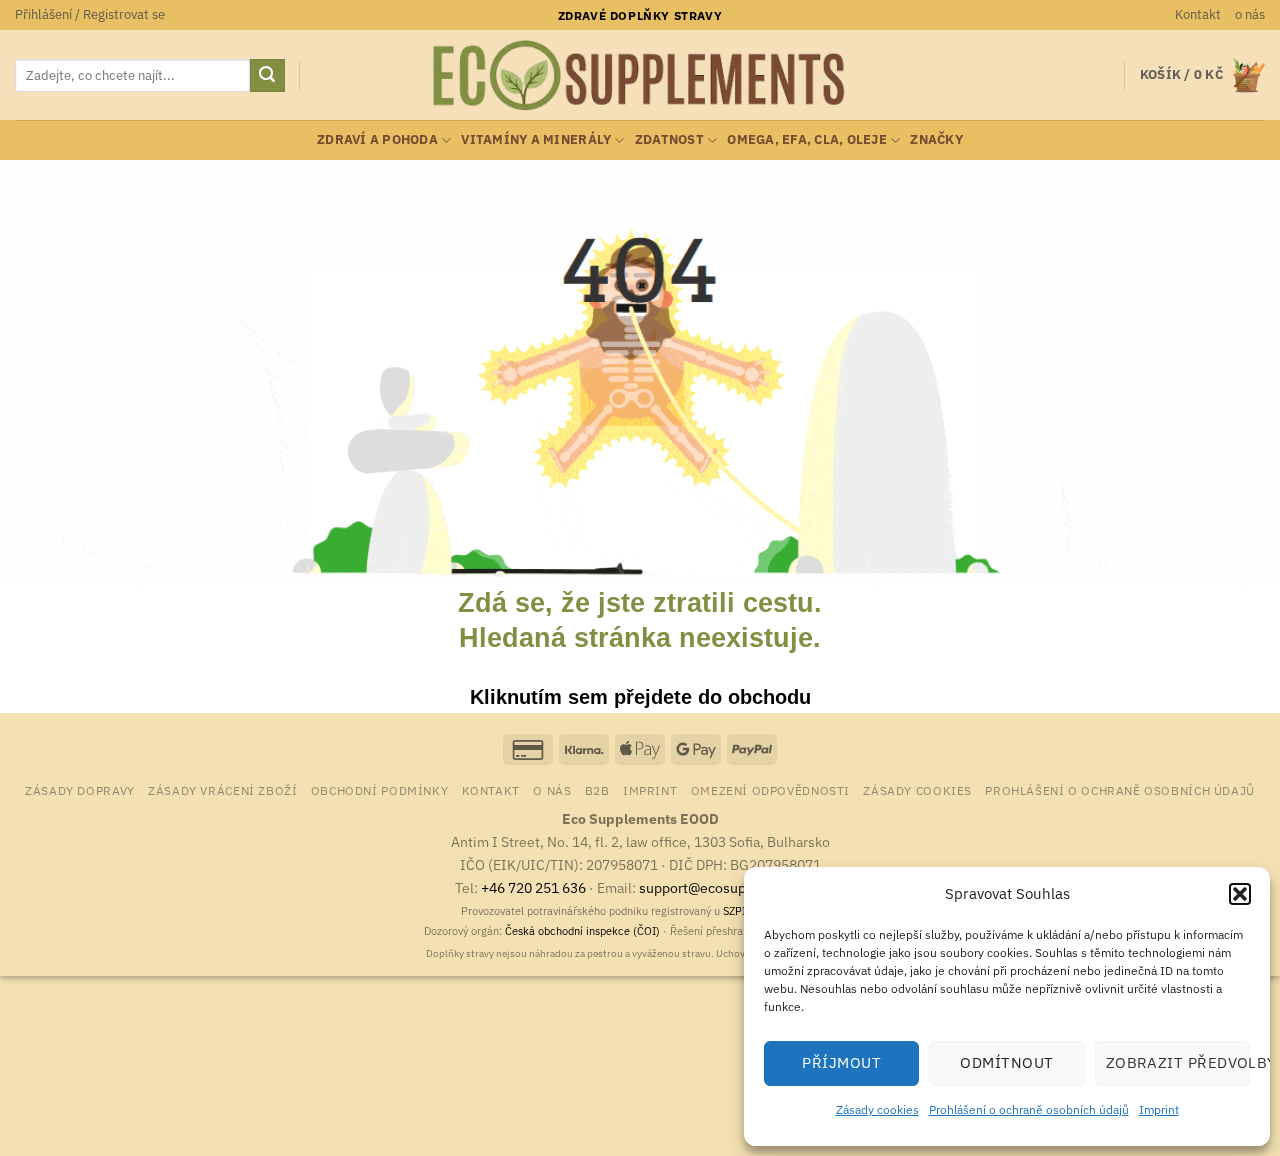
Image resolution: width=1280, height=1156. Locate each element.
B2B (597, 790)
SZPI (734, 911)
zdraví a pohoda (377, 139)
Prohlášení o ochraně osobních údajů (1029, 1109)
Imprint (1159, 1109)
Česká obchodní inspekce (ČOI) (582, 931)
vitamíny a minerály (536, 139)
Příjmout (841, 1062)
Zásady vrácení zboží (222, 790)
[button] (1240, 894)
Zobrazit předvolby (1178, 1062)
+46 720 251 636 (533, 887)
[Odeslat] (267, 76)
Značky (936, 139)
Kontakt (1198, 14)
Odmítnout (1006, 1062)
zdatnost (669, 139)
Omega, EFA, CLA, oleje (807, 139)
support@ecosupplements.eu (732, 887)
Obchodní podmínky (379, 790)
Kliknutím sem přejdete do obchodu (640, 697)
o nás (1250, 14)
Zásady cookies (877, 1109)
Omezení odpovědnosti (770, 790)
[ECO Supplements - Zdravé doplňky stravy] (640, 76)
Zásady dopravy (80, 790)
